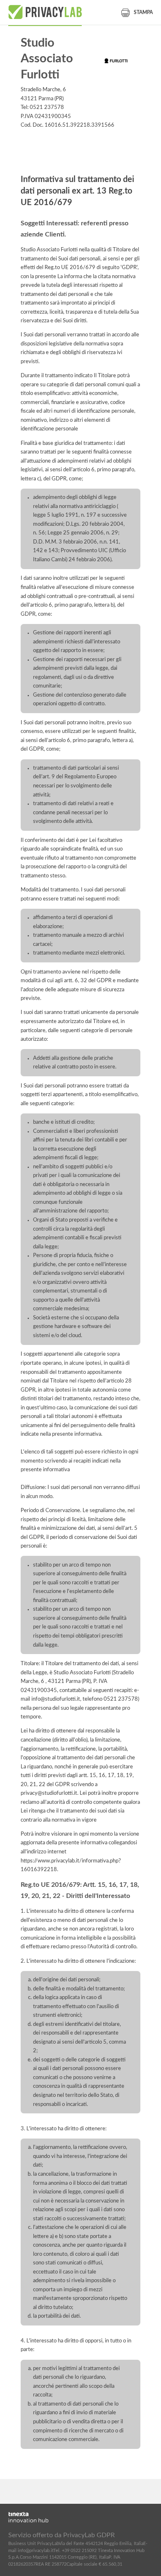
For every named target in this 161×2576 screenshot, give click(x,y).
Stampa (143, 12)
